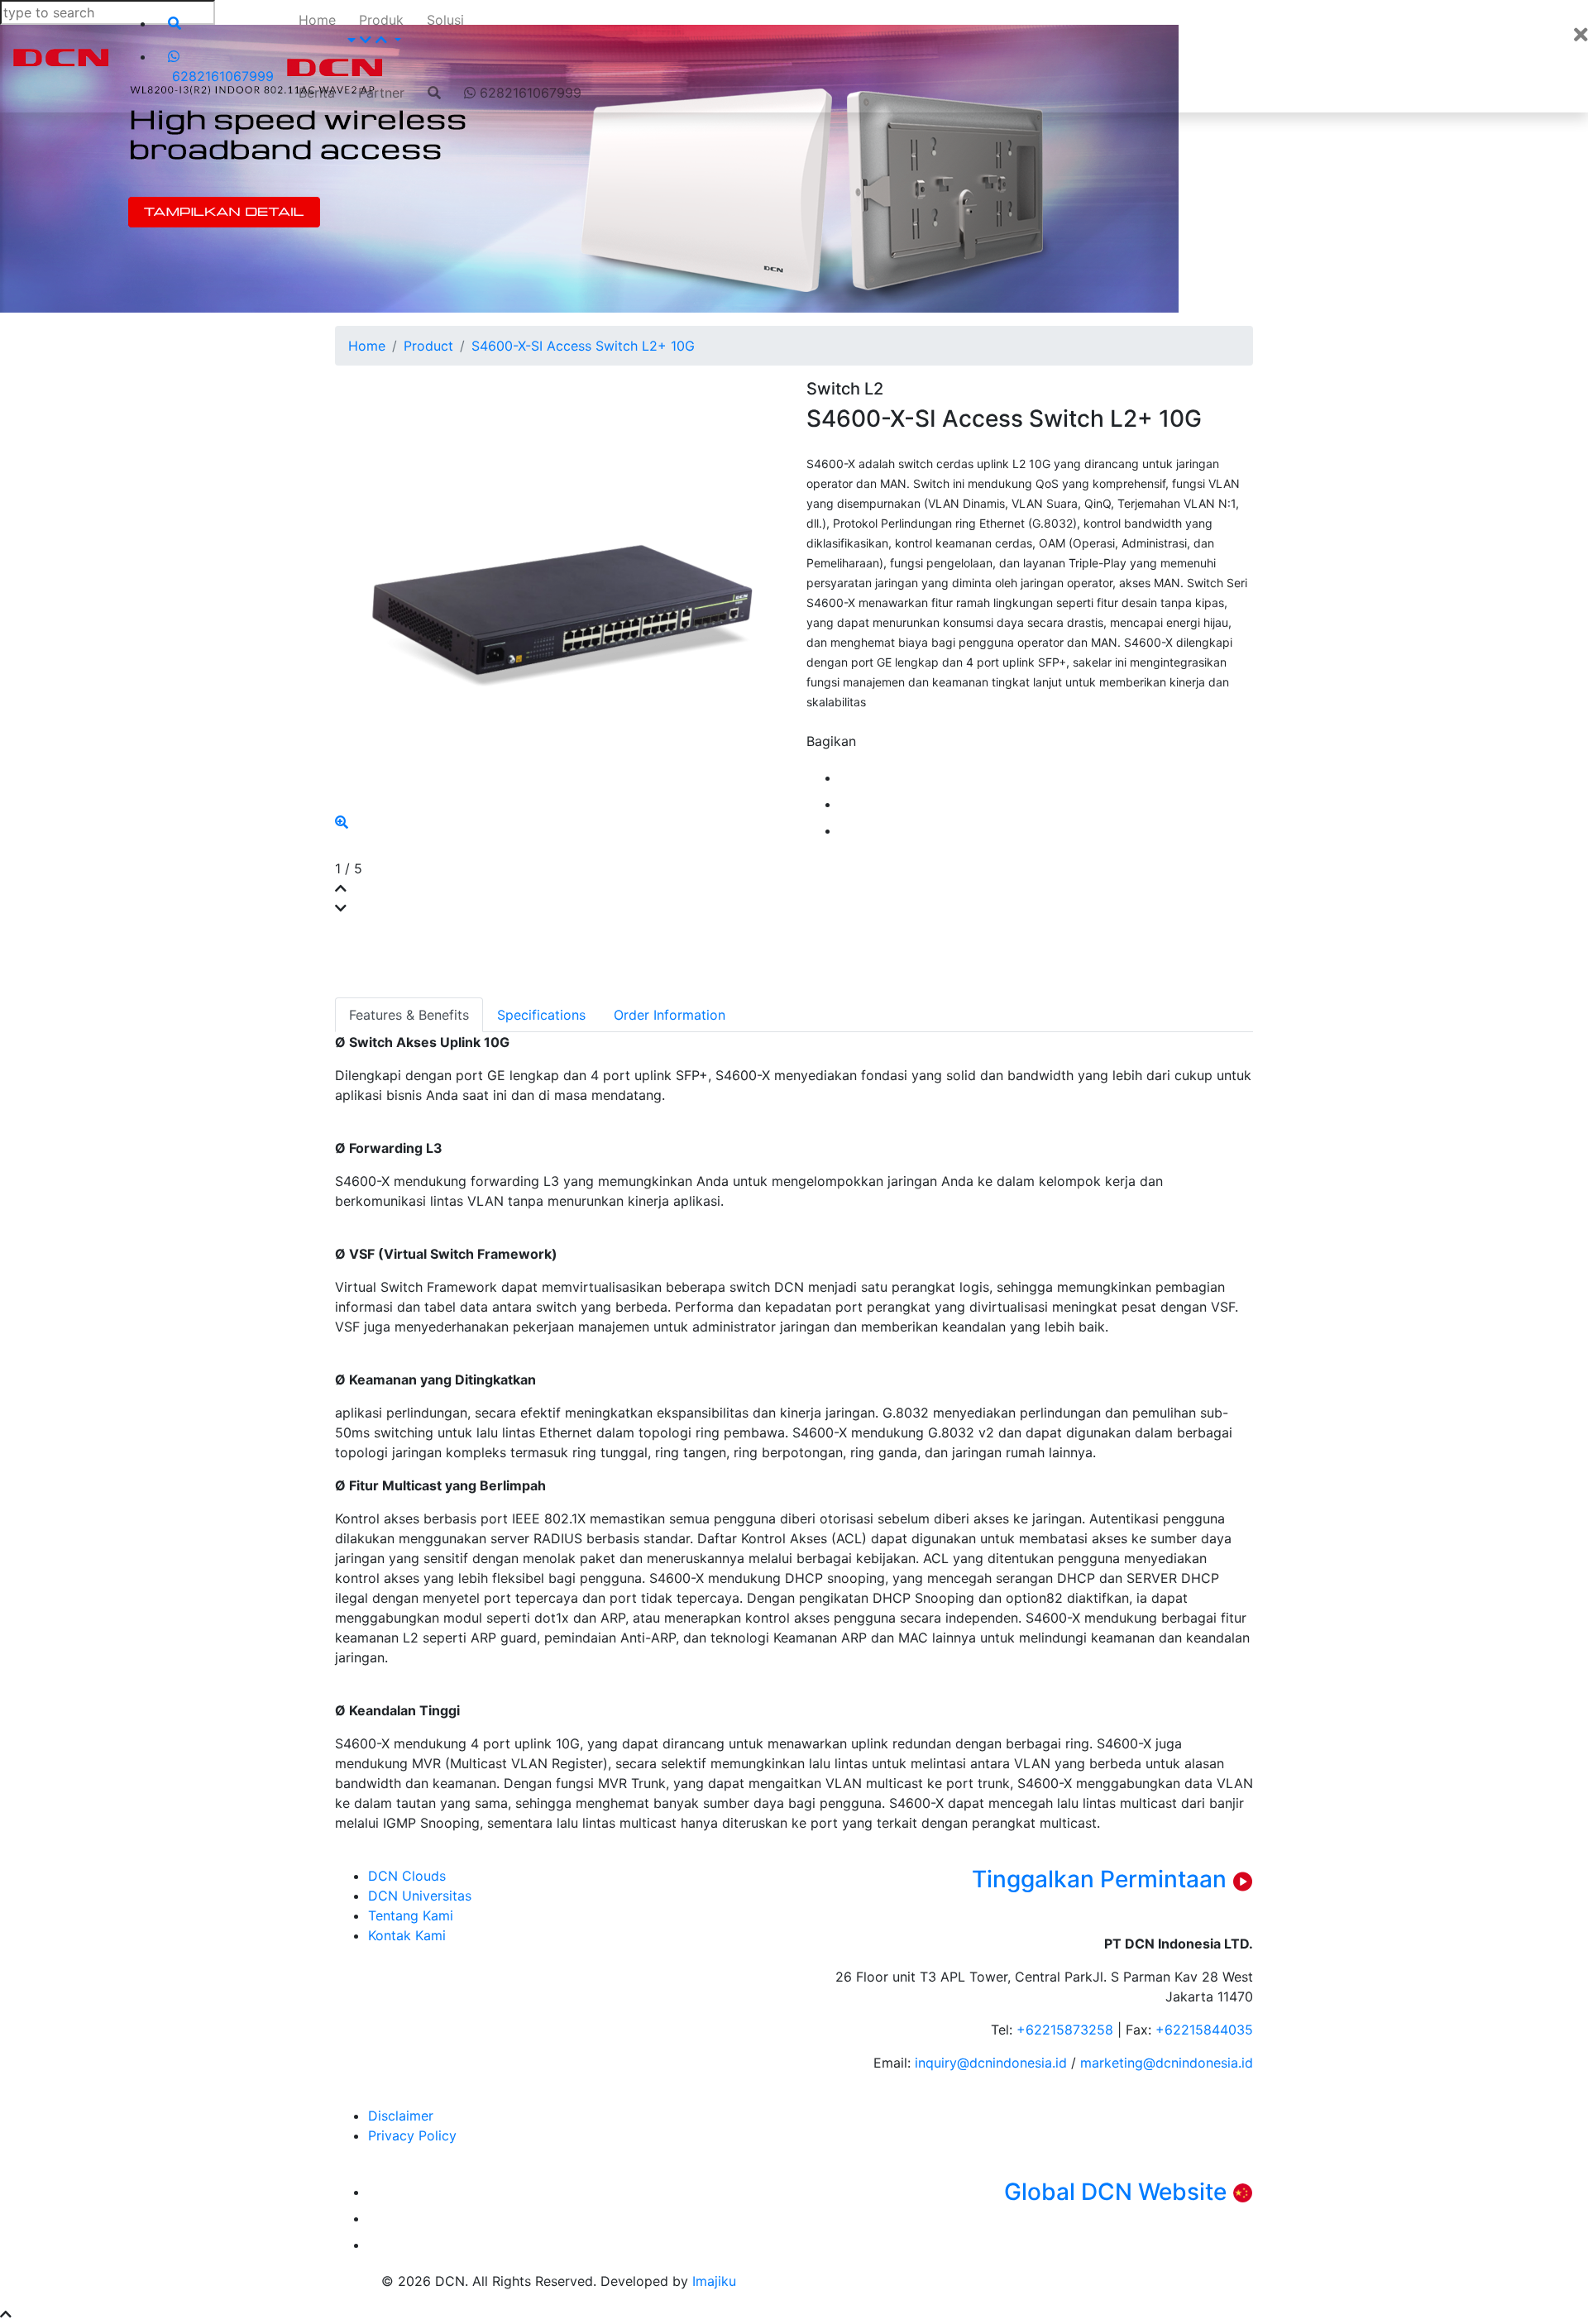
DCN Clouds (407, 1876)
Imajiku (714, 2281)
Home (317, 20)
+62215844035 (1204, 2030)
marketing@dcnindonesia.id (1167, 2063)
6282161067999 (529, 93)
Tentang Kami (411, 1915)
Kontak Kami (407, 1935)
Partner (381, 93)
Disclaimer (401, 2116)
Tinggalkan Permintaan (1102, 1879)
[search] (221, 23)
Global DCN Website (1118, 2192)
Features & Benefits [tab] (409, 1015)
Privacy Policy (412, 2135)
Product (428, 346)
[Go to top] (6, 2314)
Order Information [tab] (670, 1015)
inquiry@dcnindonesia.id (993, 2063)
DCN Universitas (420, 1896)
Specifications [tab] (541, 1015)
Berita (317, 93)
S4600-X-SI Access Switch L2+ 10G (583, 346)
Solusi (445, 20)
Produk (381, 20)
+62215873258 (1067, 2030)
